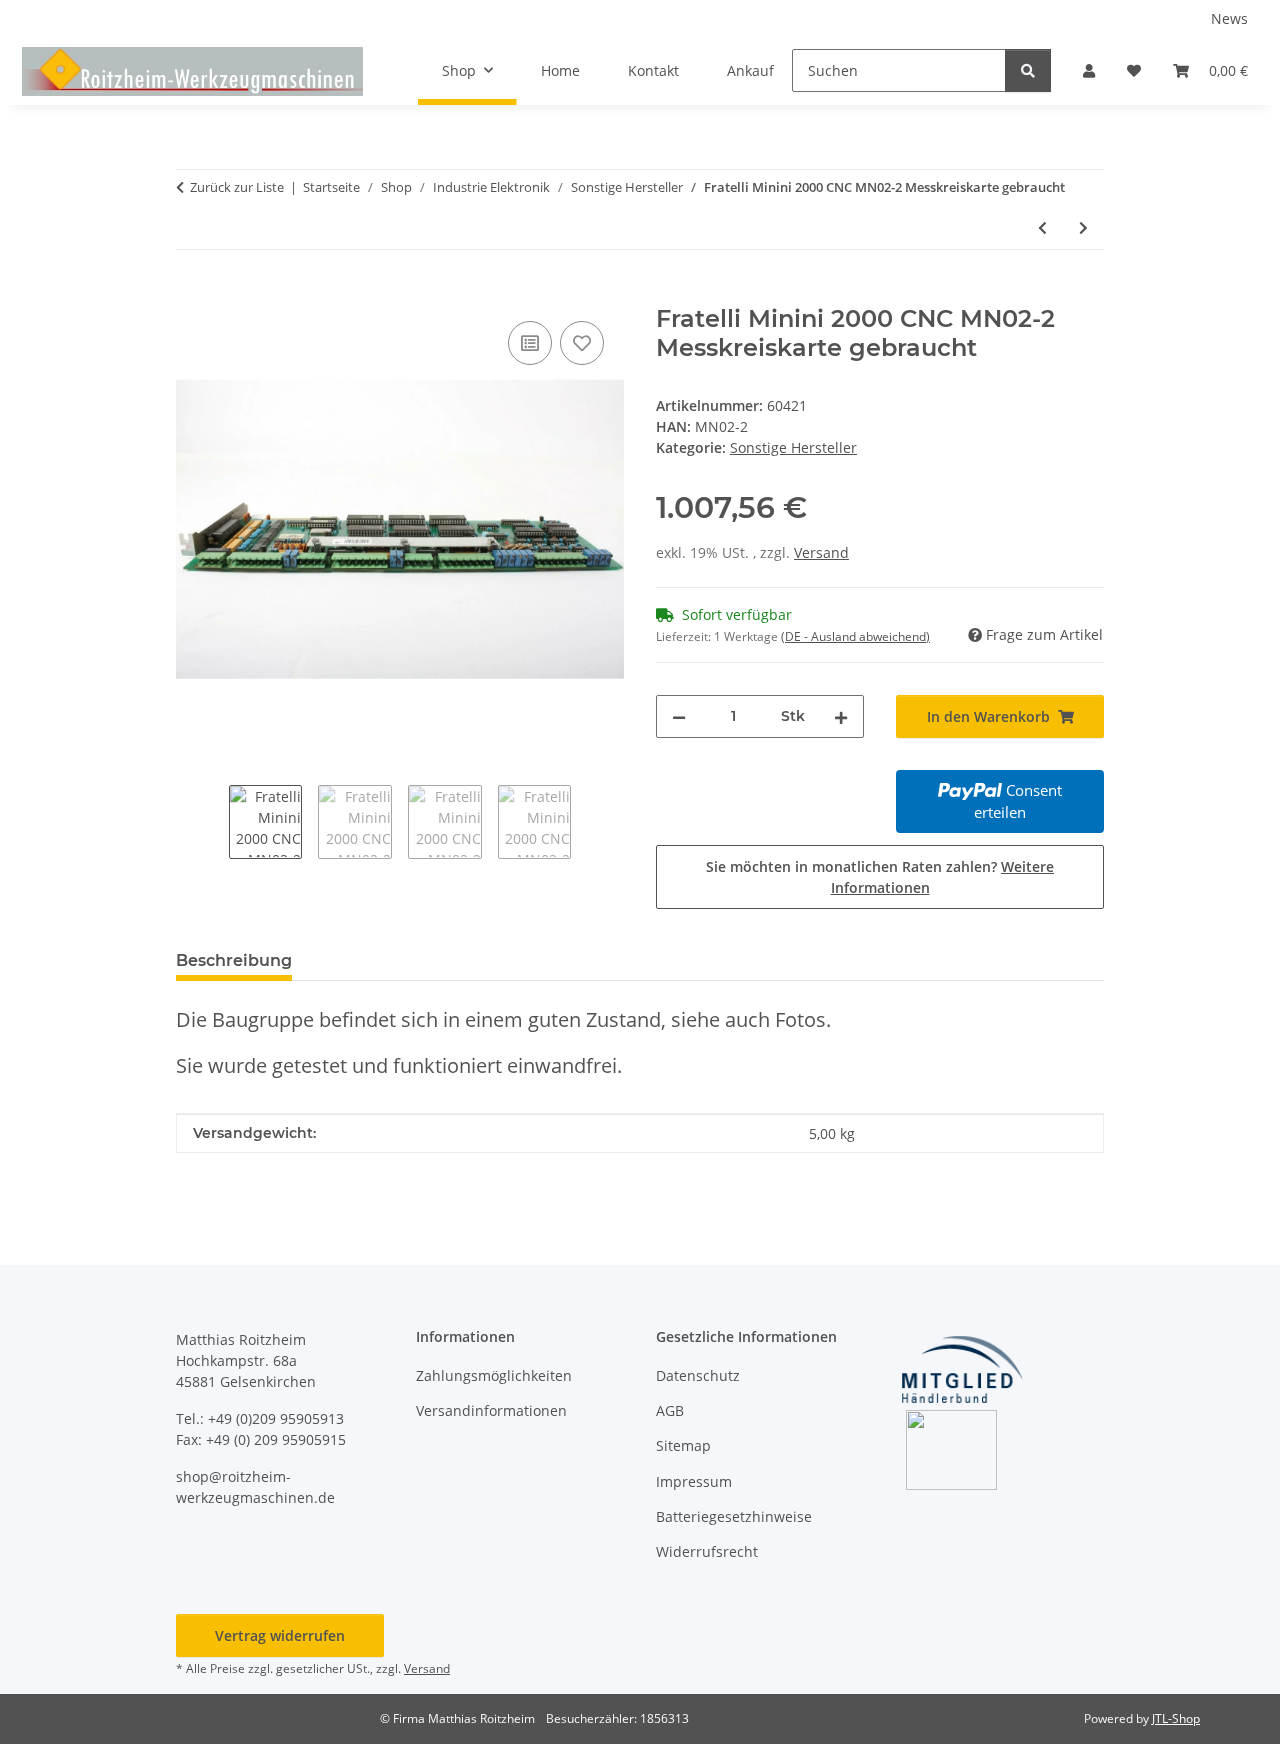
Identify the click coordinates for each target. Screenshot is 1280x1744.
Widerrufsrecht (707, 1551)
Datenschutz (698, 1375)
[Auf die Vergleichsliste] (530, 343)
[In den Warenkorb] (192, 294)
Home (560, 70)
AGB (670, 1410)
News (1229, 18)
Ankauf (750, 70)
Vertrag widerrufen (280, 1635)
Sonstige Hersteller (793, 447)
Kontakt (653, 70)
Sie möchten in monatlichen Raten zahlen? (880, 877)
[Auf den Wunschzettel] (582, 343)
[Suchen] (1028, 70)
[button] (1089, 70)
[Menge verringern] (679, 716)
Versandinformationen (491, 1410)
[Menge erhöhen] (841, 716)
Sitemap (683, 1445)
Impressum (694, 1481)
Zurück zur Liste (237, 187)
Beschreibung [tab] (234, 960)
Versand (821, 552)
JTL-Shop (1176, 1718)
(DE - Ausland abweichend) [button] (855, 636)
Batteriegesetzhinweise (734, 1516)
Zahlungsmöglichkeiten (494, 1375)
